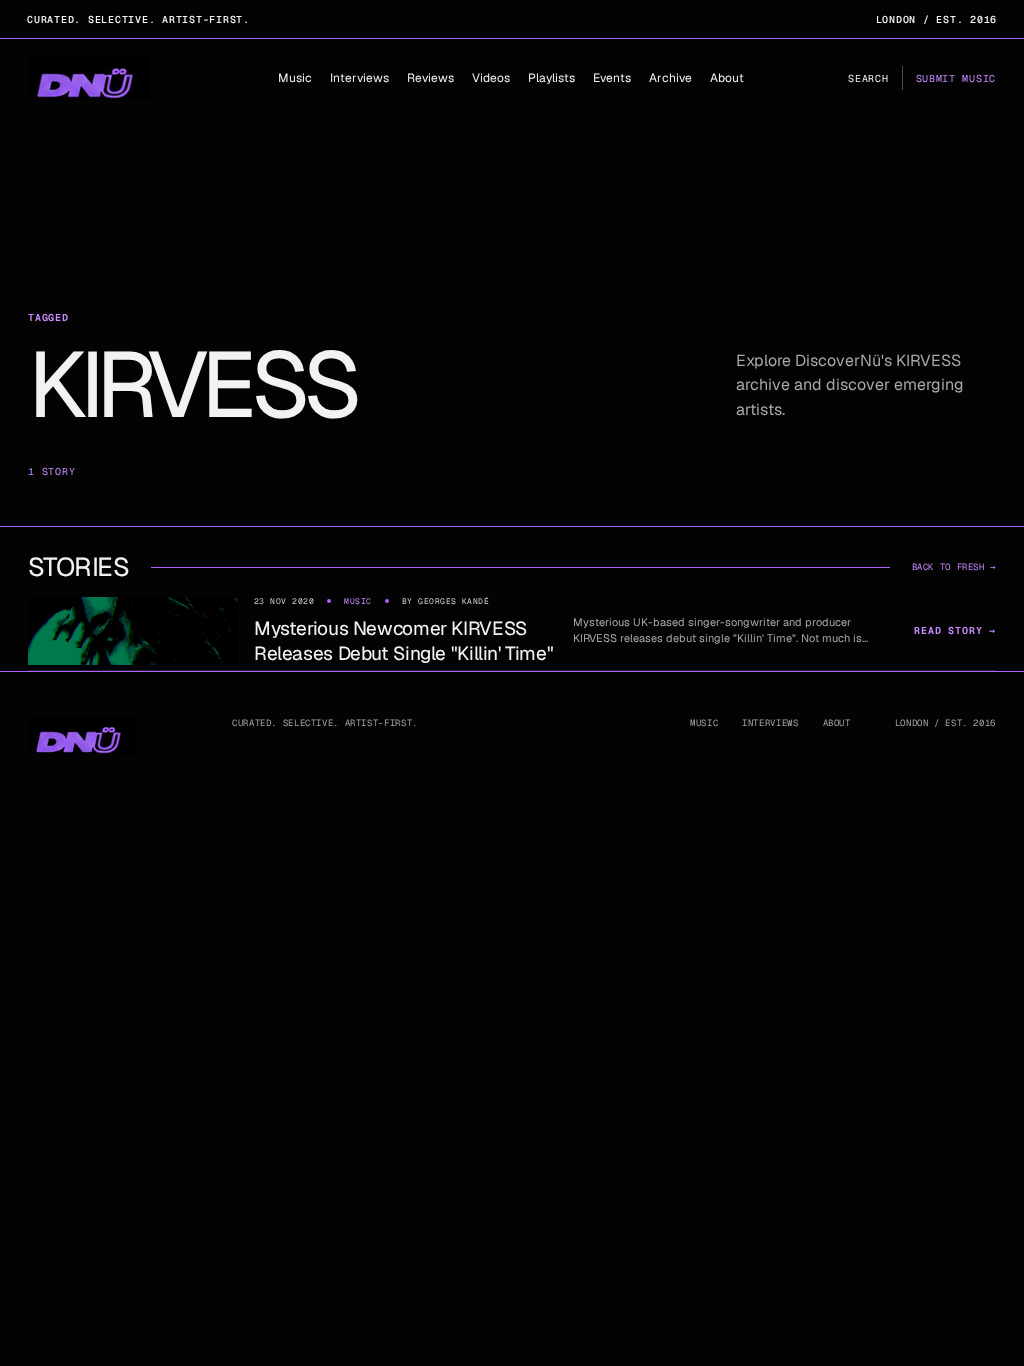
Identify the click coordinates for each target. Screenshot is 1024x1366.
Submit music (956, 78)
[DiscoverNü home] (89, 78)
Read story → (955, 630)
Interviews (359, 78)
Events (612, 78)
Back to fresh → (954, 567)
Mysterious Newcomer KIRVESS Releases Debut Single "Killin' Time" (403, 641)
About (727, 78)
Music (295, 78)
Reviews (430, 78)
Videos (491, 78)
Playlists (551, 78)
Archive (670, 78)
